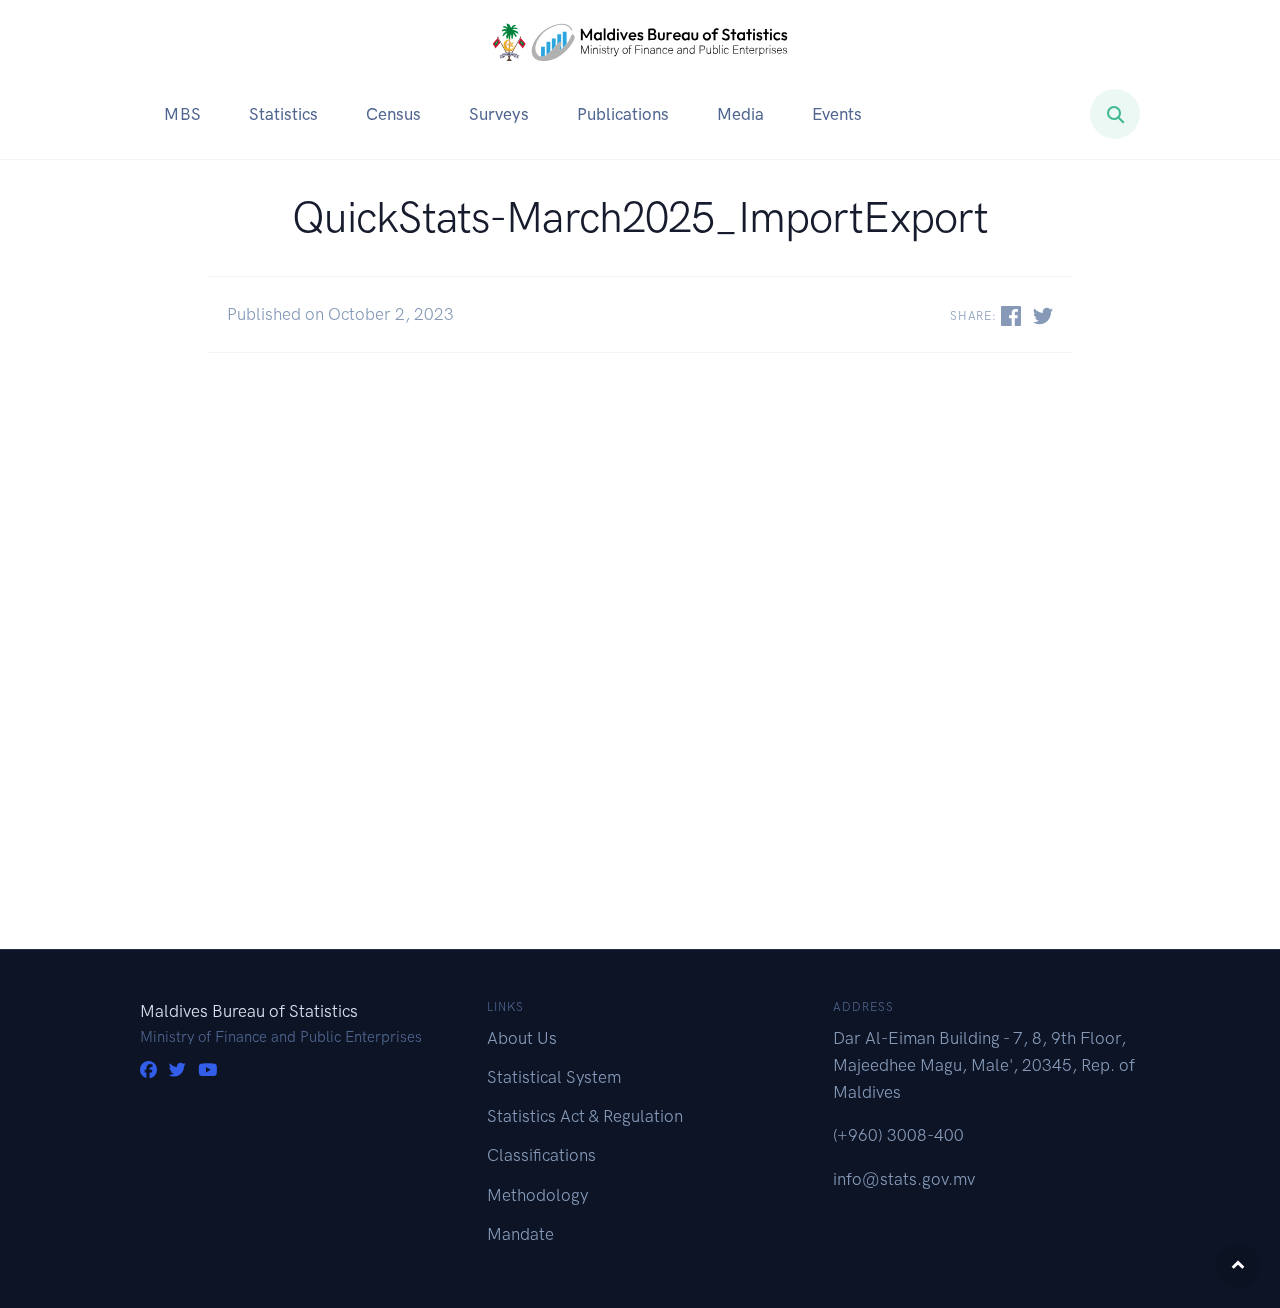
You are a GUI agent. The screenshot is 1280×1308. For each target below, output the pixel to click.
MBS (182, 114)
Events (837, 114)
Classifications (541, 1155)
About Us (522, 1038)
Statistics (283, 114)
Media (740, 114)
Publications (623, 114)
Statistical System (554, 1077)
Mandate (520, 1234)
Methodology (537, 1195)
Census (393, 114)
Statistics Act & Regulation (585, 1116)
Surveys (499, 114)
